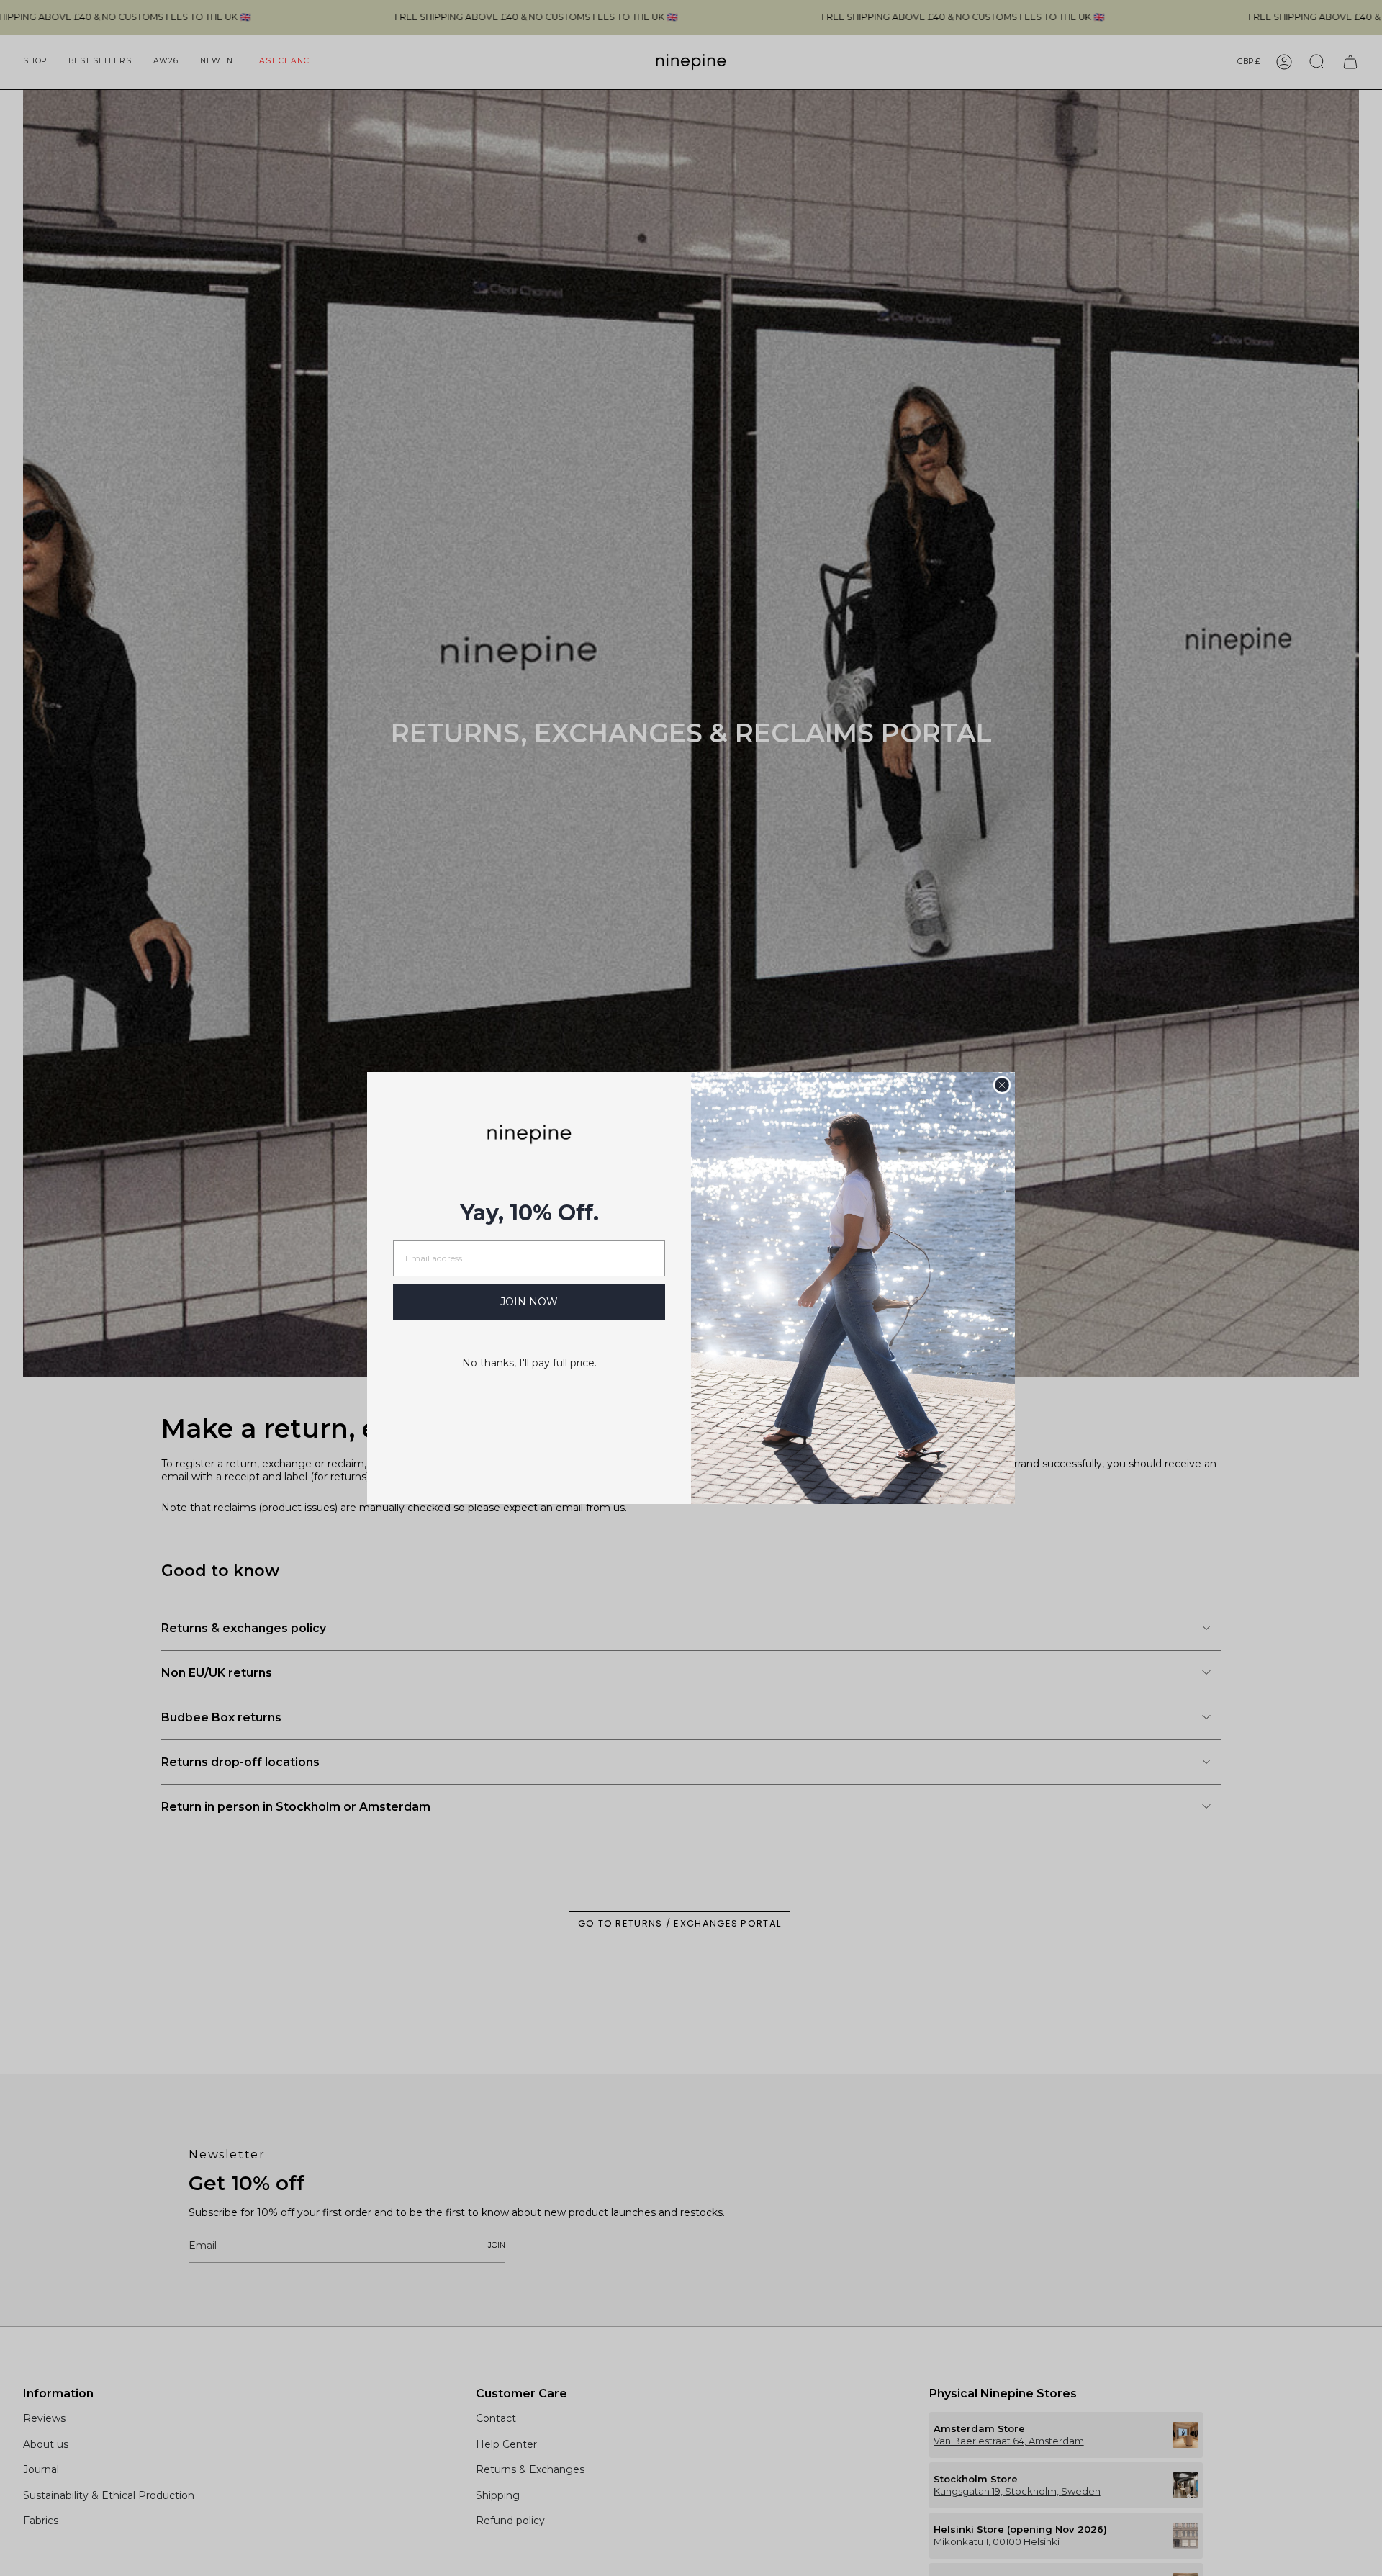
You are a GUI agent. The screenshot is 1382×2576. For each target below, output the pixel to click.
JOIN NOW (529, 1302)
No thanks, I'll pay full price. (529, 1363)
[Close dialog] (1002, 1085)
